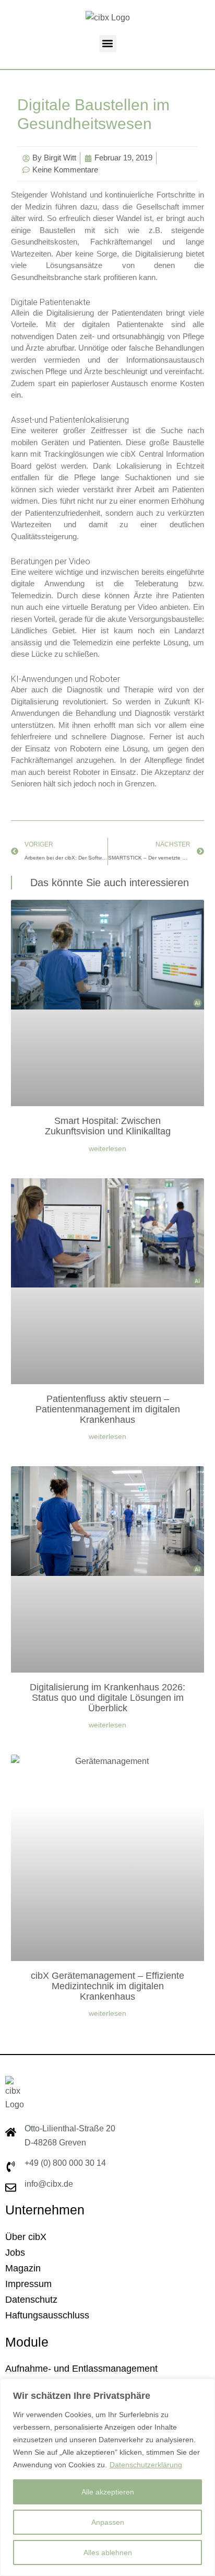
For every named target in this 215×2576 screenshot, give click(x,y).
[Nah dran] (204, 2387)
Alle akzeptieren (108, 2492)
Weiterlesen (107, 1148)
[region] (107, 2477)
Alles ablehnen (108, 2552)
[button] (108, 44)
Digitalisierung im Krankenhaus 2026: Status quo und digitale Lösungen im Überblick (107, 1698)
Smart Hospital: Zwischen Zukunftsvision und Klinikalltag (108, 1126)
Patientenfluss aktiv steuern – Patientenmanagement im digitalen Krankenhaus (108, 1409)
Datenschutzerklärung (146, 2465)
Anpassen (108, 2522)
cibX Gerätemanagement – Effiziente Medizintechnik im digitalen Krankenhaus (107, 1986)
